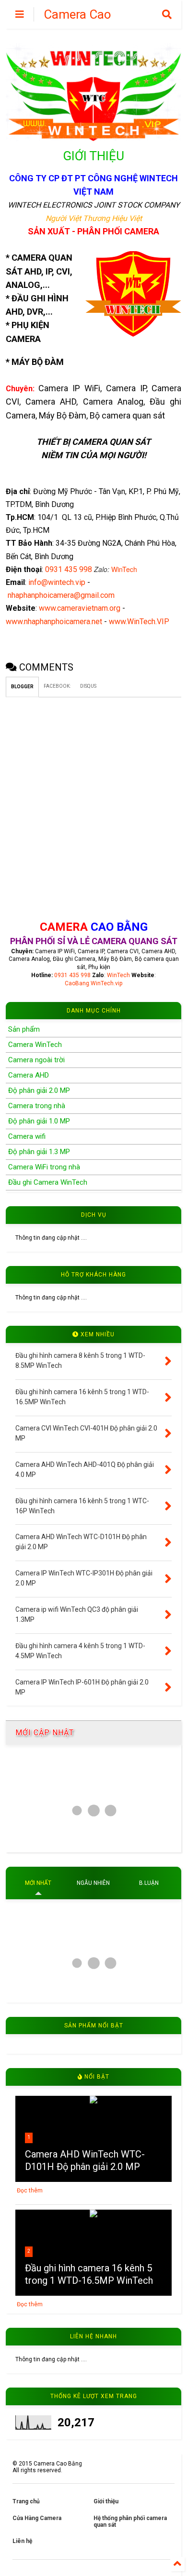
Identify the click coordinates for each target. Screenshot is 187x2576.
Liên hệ (22, 2541)
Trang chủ (26, 2501)
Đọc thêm (30, 2191)
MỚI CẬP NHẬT (45, 1733)
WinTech (124, 569)
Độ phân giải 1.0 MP (39, 1121)
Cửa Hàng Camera (37, 2518)
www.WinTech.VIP (139, 622)
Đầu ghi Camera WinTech (48, 1182)
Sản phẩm (24, 1029)
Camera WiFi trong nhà (44, 1167)
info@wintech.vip (57, 582)
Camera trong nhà (37, 1106)
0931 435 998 (70, 569)
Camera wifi (27, 1136)
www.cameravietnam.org (80, 608)
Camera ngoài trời (36, 1060)
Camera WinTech (35, 1045)
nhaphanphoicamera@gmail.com (61, 595)
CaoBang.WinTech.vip (93, 983)
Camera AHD (29, 1075)
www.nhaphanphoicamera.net (54, 622)
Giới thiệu (106, 2501)
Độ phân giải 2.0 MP (39, 1090)
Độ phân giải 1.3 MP (39, 1152)
